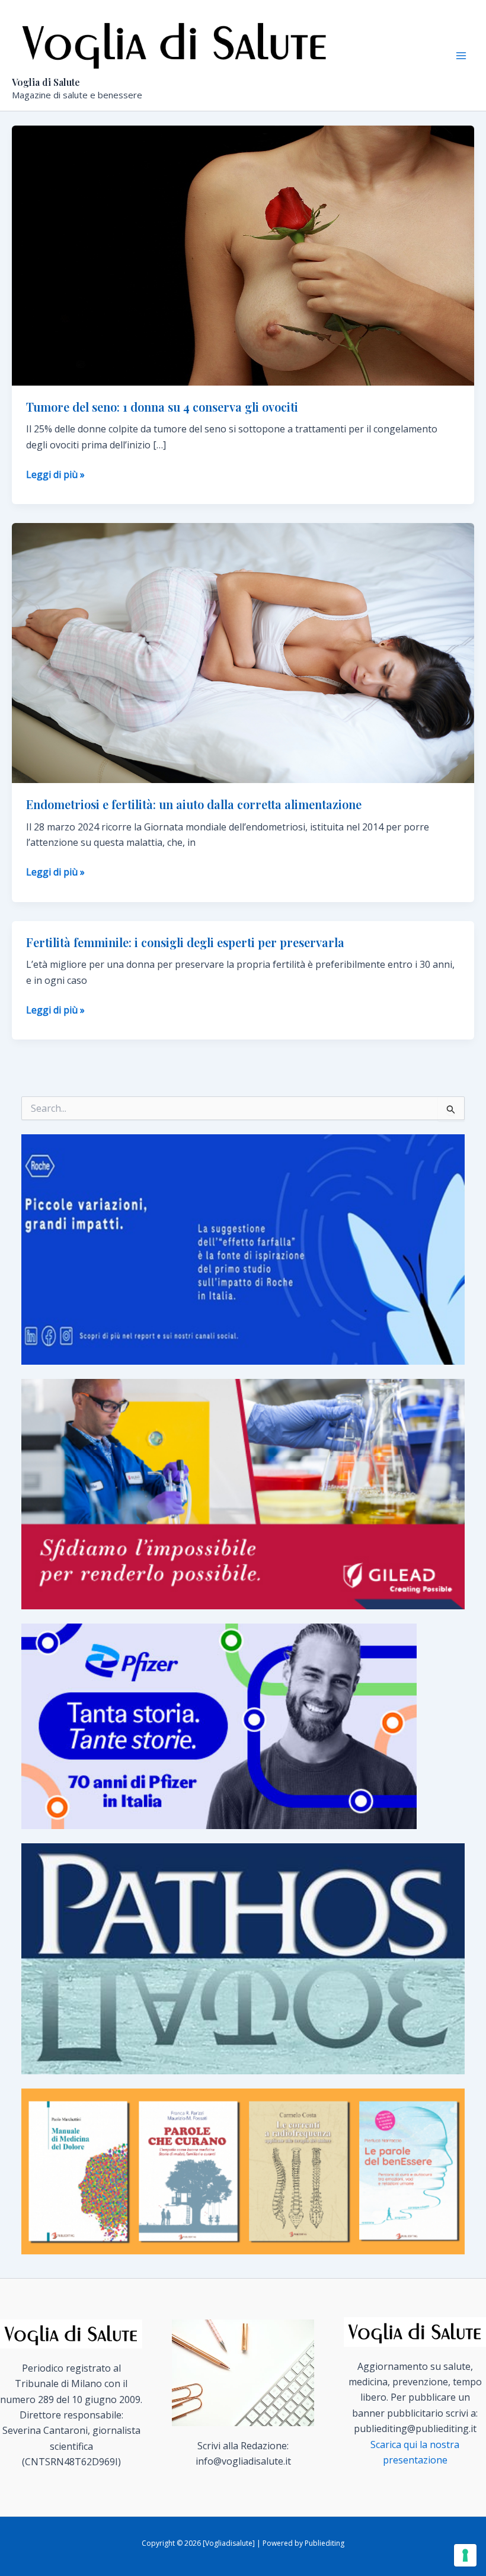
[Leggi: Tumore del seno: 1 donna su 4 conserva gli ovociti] (243, 255)
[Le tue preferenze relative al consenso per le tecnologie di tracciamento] (465, 2555)
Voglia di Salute (46, 82)
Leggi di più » (55, 475)
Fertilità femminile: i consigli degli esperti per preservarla (185, 942)
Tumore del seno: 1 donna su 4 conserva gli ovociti (162, 407)
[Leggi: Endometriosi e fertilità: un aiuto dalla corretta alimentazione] (243, 652)
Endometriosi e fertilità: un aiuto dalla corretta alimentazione (194, 804)
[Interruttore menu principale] (461, 56)
